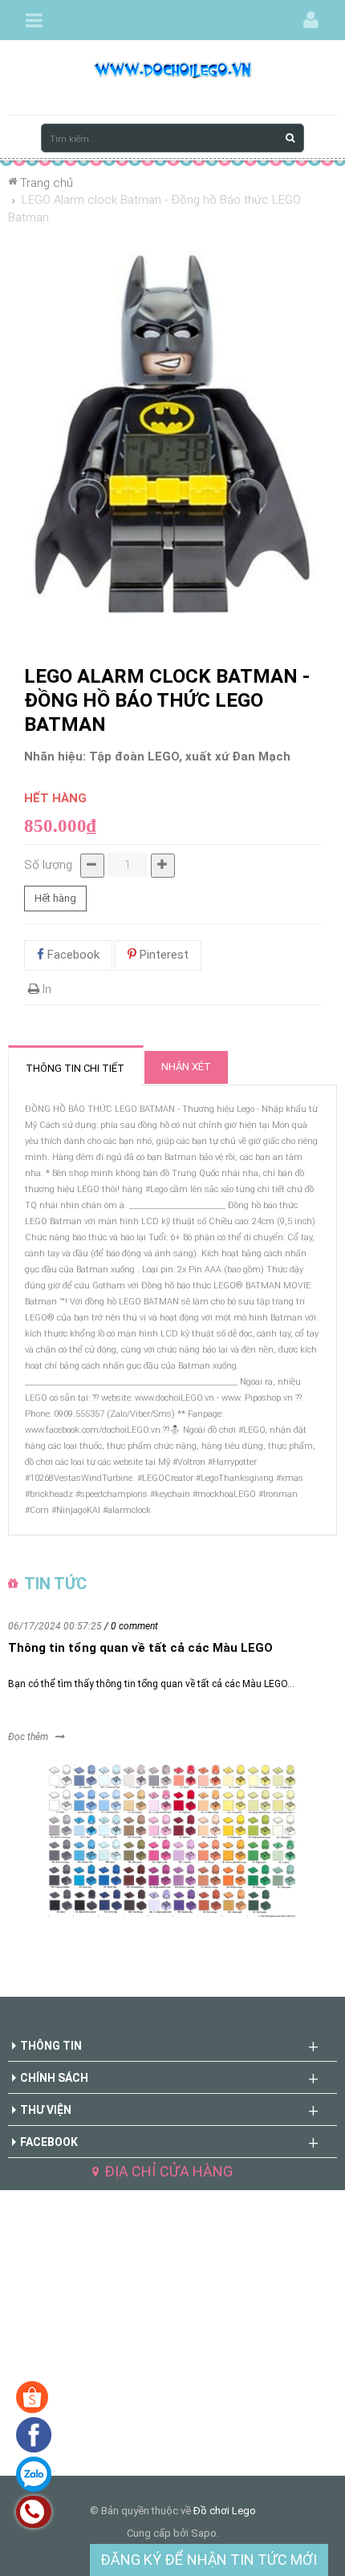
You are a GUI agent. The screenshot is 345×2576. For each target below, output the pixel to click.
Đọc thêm (28, 1737)
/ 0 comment (131, 1626)
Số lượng (48, 865)
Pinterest (162, 955)
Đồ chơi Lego (225, 2511)
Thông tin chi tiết (75, 1068)
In (45, 989)
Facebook (72, 955)
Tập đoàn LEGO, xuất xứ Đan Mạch (190, 757)
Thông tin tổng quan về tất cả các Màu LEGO (140, 1648)
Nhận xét (186, 1067)
